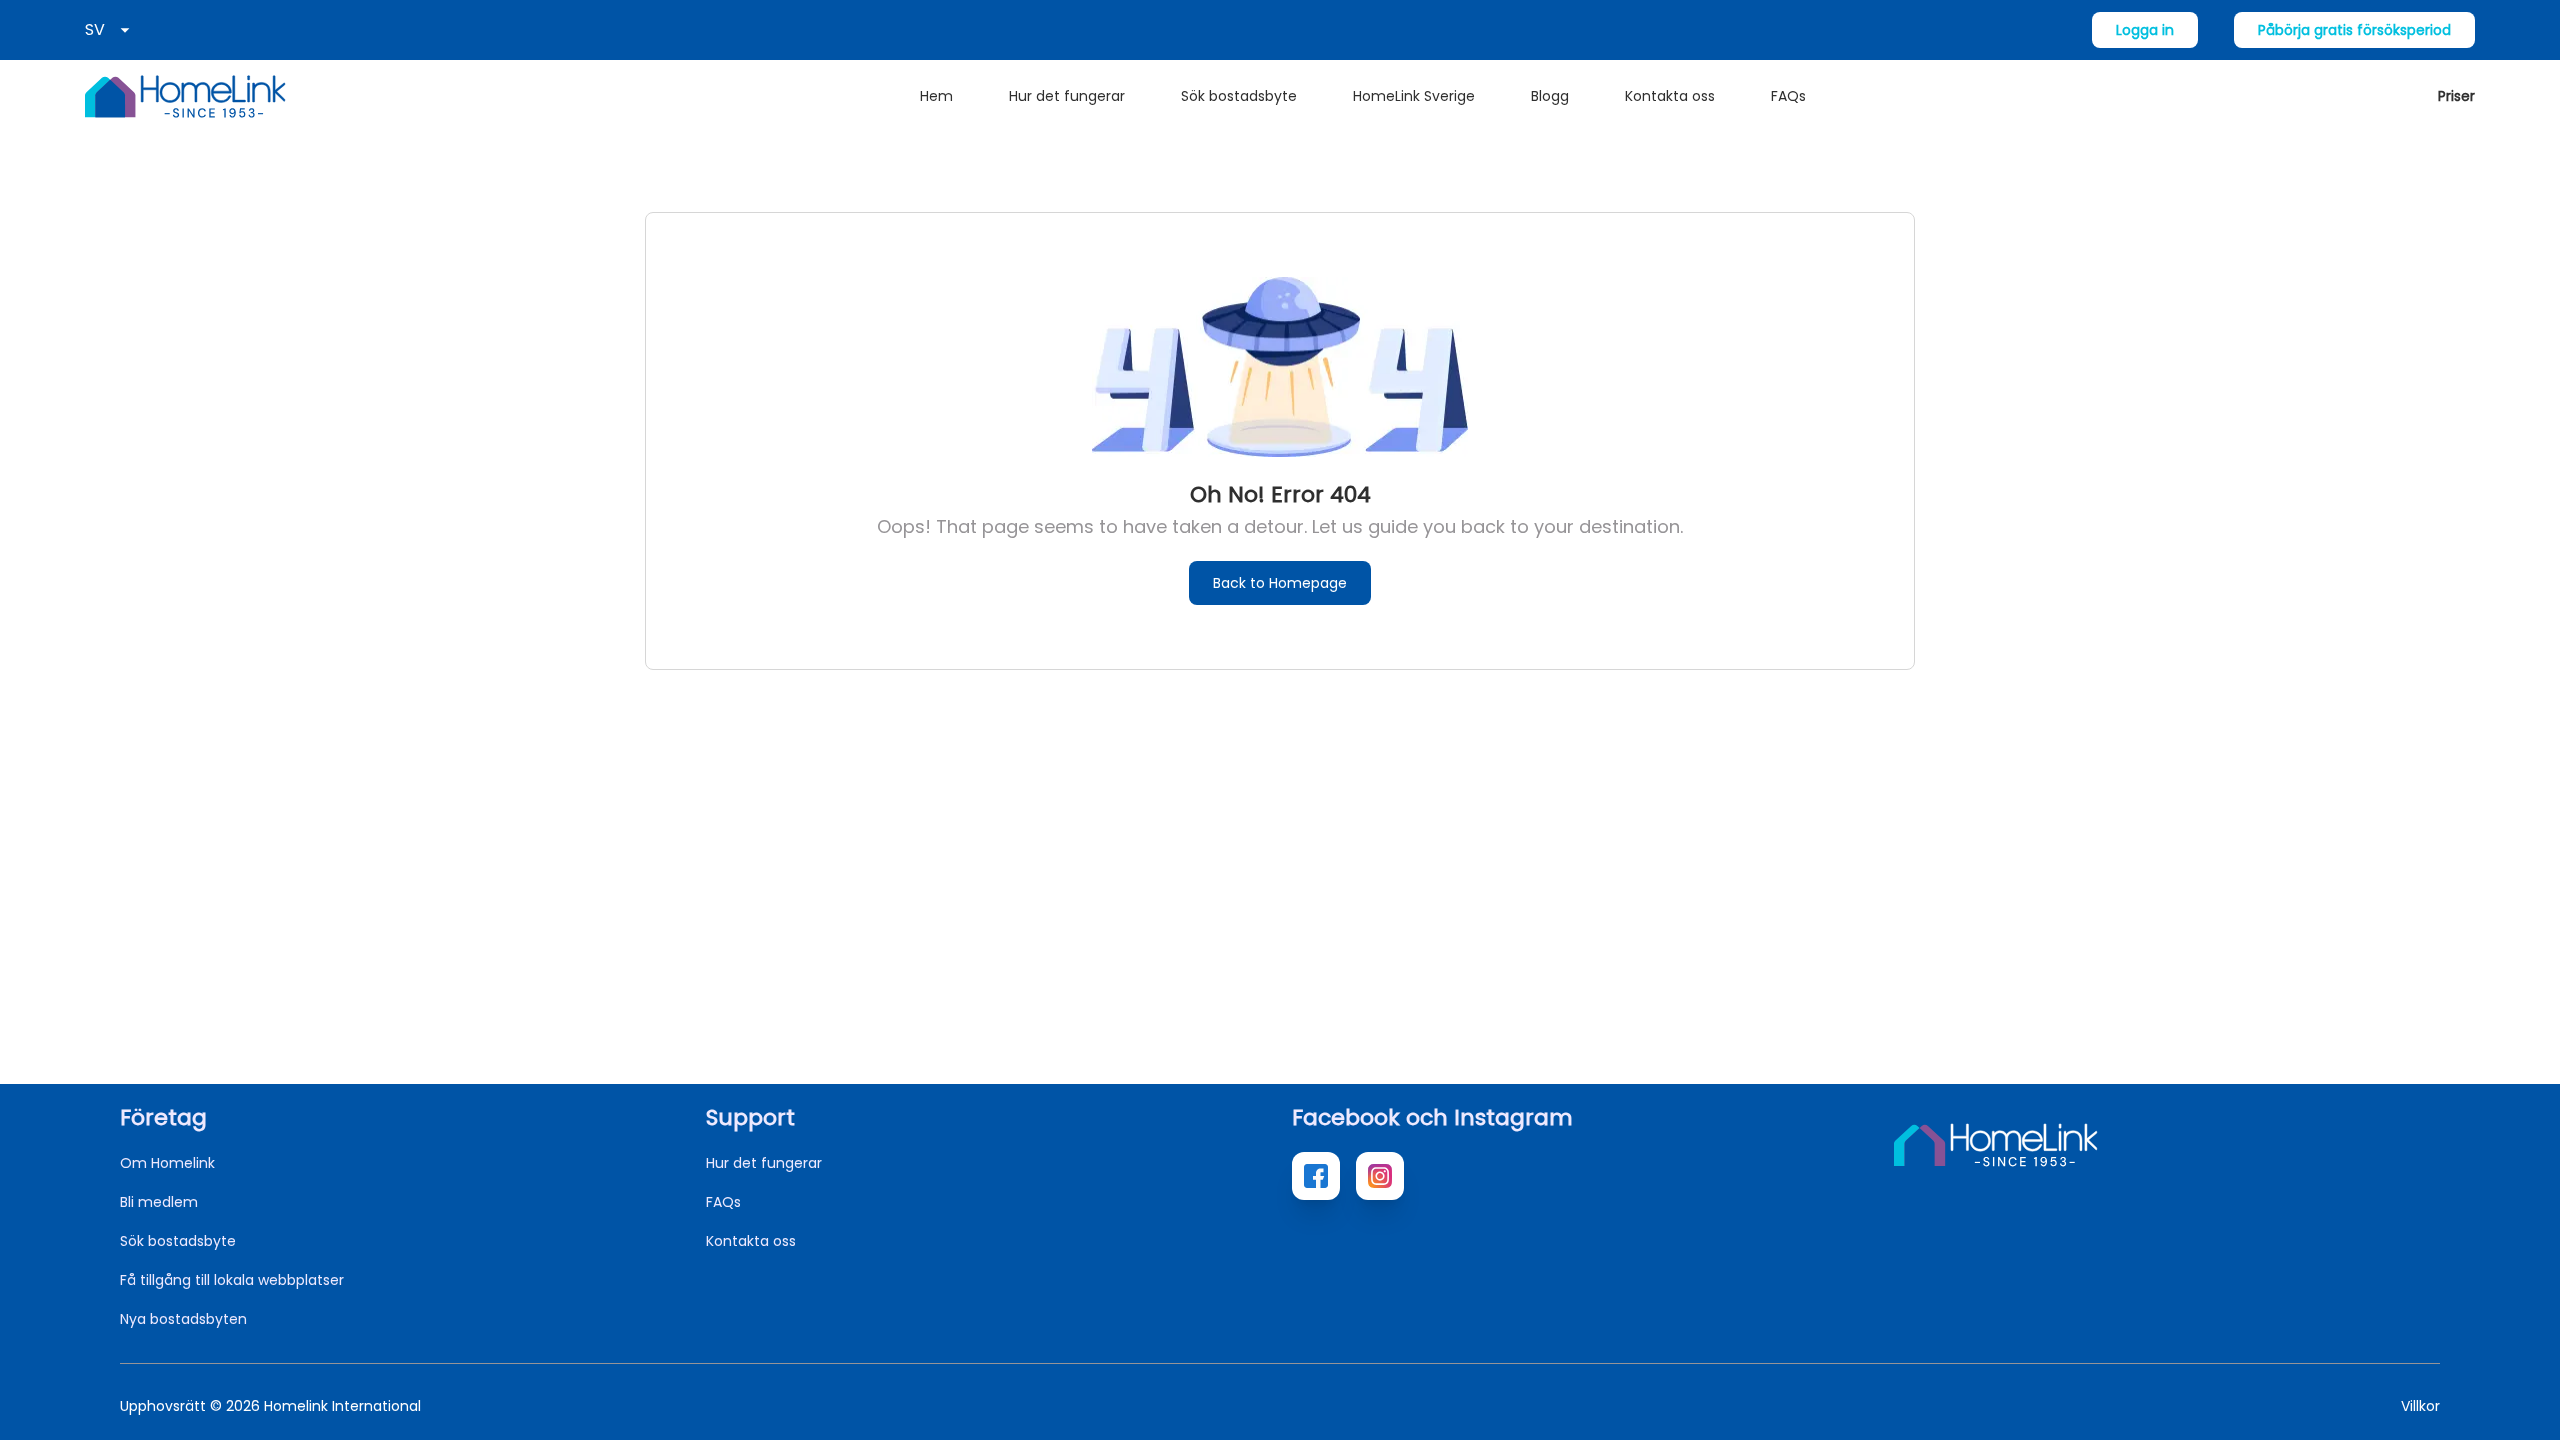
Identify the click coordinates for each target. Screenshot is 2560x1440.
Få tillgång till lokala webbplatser (232, 1280)
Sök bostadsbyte (1239, 96)
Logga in (2145, 30)
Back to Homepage (1280, 583)
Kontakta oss (1670, 96)
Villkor (2420, 1406)
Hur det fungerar (1067, 96)
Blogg (1550, 96)
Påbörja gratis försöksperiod (2354, 30)
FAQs (1788, 96)
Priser (2456, 96)
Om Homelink (167, 1163)
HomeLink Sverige (1414, 96)
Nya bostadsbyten (183, 1319)
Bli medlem (159, 1202)
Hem (936, 96)
